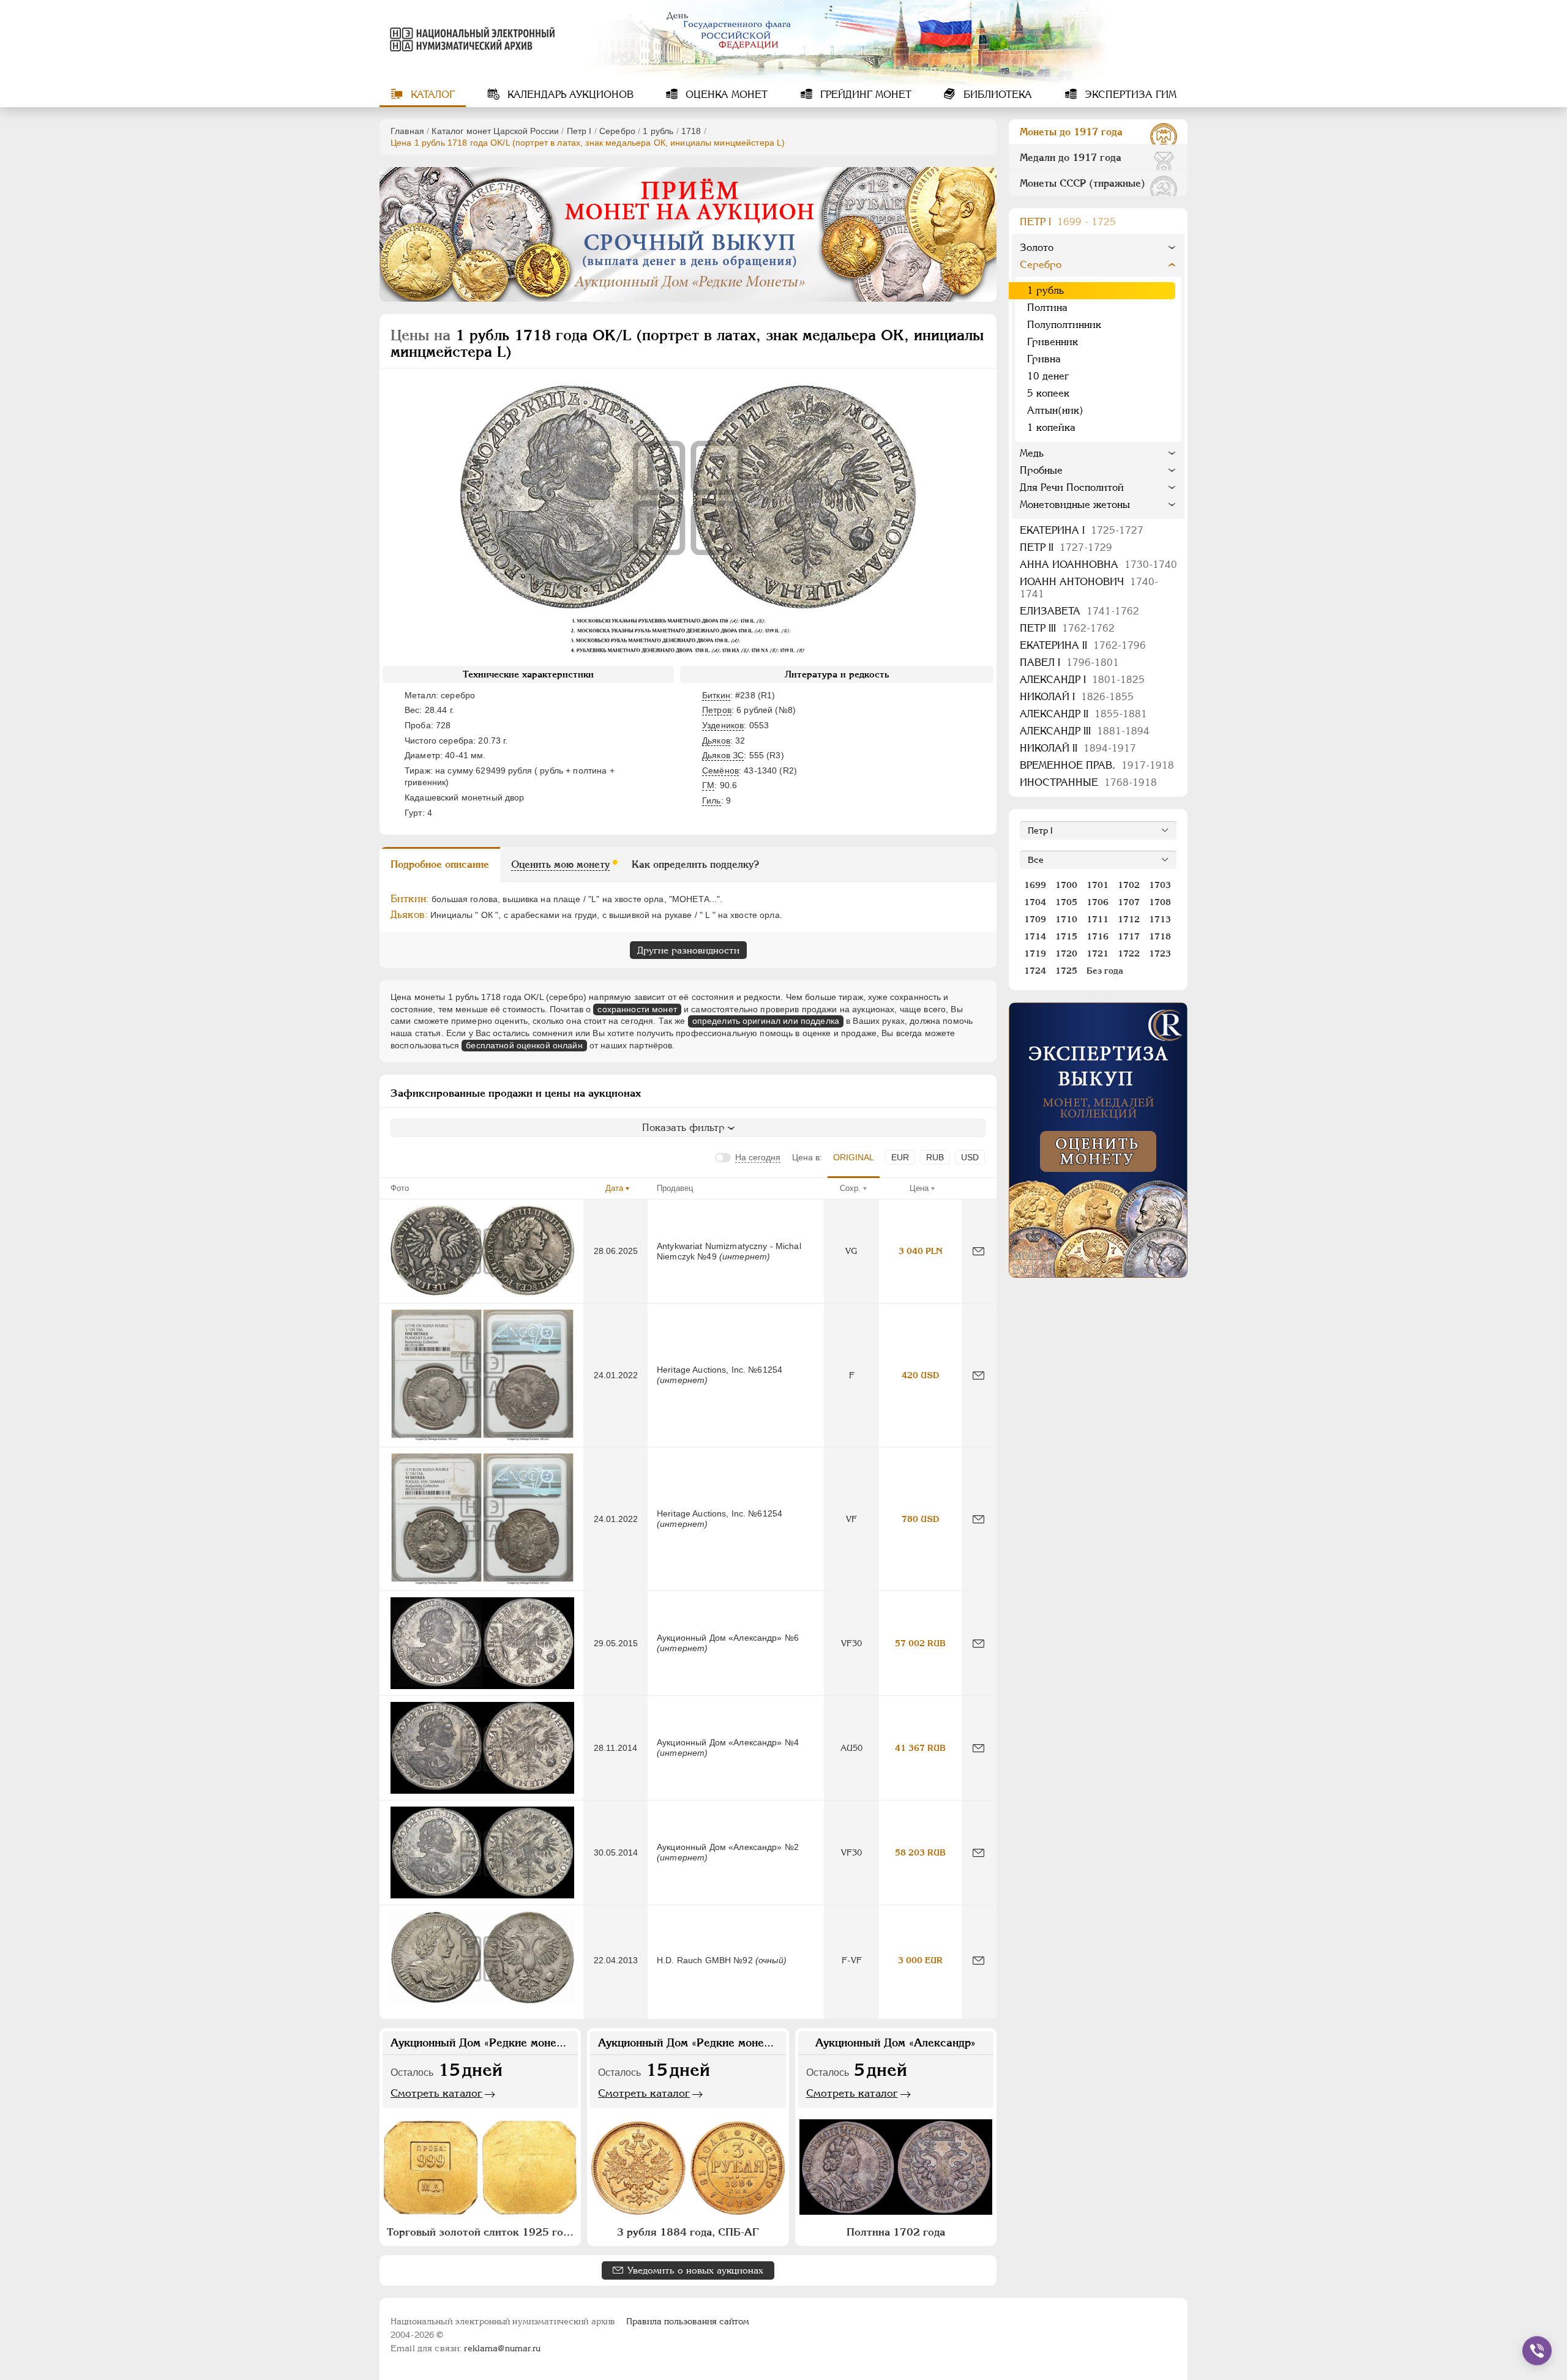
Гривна (1044, 359)
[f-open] (1537, 2351)
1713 (1160, 919)
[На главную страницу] (470, 39)
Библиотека (996, 95)
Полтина (1047, 308)
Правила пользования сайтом (688, 2321)
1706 (1098, 902)
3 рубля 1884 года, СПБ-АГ (688, 2232)
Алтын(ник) (1055, 410)
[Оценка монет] (1098, 1140)
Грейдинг (864, 95)
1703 (1160, 885)
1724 (1035, 971)
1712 (1129, 919)
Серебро (617, 131)
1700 (1066, 885)
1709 (1035, 919)
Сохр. (850, 1188)
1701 (1098, 885)
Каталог (431, 95)
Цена (919, 1188)
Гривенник (1053, 342)
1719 (1035, 953)
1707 (1129, 902)
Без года (1105, 971)
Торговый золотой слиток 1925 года (481, 2232)
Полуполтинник (1064, 325)
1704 (1035, 902)
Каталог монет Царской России (495, 131)
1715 (1066, 936)
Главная (407, 131)
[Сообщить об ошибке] (978, 1251)
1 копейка (1051, 427)
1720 (1066, 953)
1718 (691, 131)
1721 (1098, 953)
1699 (1035, 885)
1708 (1160, 902)
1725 (1066, 971)
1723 (1160, 953)
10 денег (1048, 376)
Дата (614, 1188)
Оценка (725, 95)
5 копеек (1048, 393)
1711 (1098, 919)
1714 (1035, 936)
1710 (1066, 919)
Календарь (569, 95)
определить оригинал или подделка (766, 1021)
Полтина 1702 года (896, 2232)
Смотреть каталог (436, 2093)
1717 (1129, 936)
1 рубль (658, 131)
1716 (1098, 936)
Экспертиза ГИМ (1129, 95)
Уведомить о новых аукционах (695, 2270)
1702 (1129, 885)
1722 (1129, 953)
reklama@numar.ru (502, 2348)
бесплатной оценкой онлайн (524, 1045)
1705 (1066, 902)
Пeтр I (579, 131)
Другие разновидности (688, 950)
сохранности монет (637, 1009)
